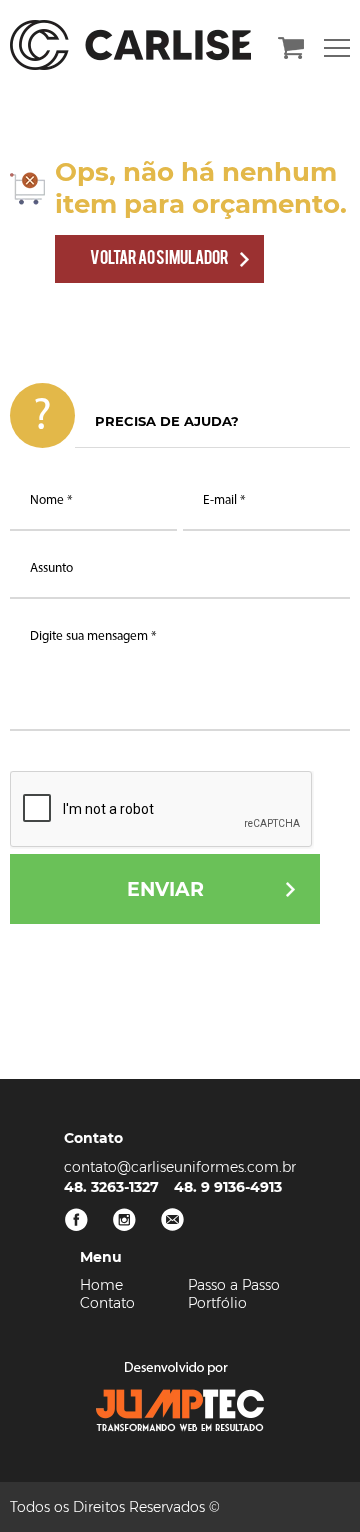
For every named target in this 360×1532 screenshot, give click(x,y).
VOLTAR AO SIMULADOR (159, 256)
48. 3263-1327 (111, 1187)
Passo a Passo (234, 1285)
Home (101, 1285)
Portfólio (217, 1303)
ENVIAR (165, 889)
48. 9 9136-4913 (228, 1187)
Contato (107, 1303)
